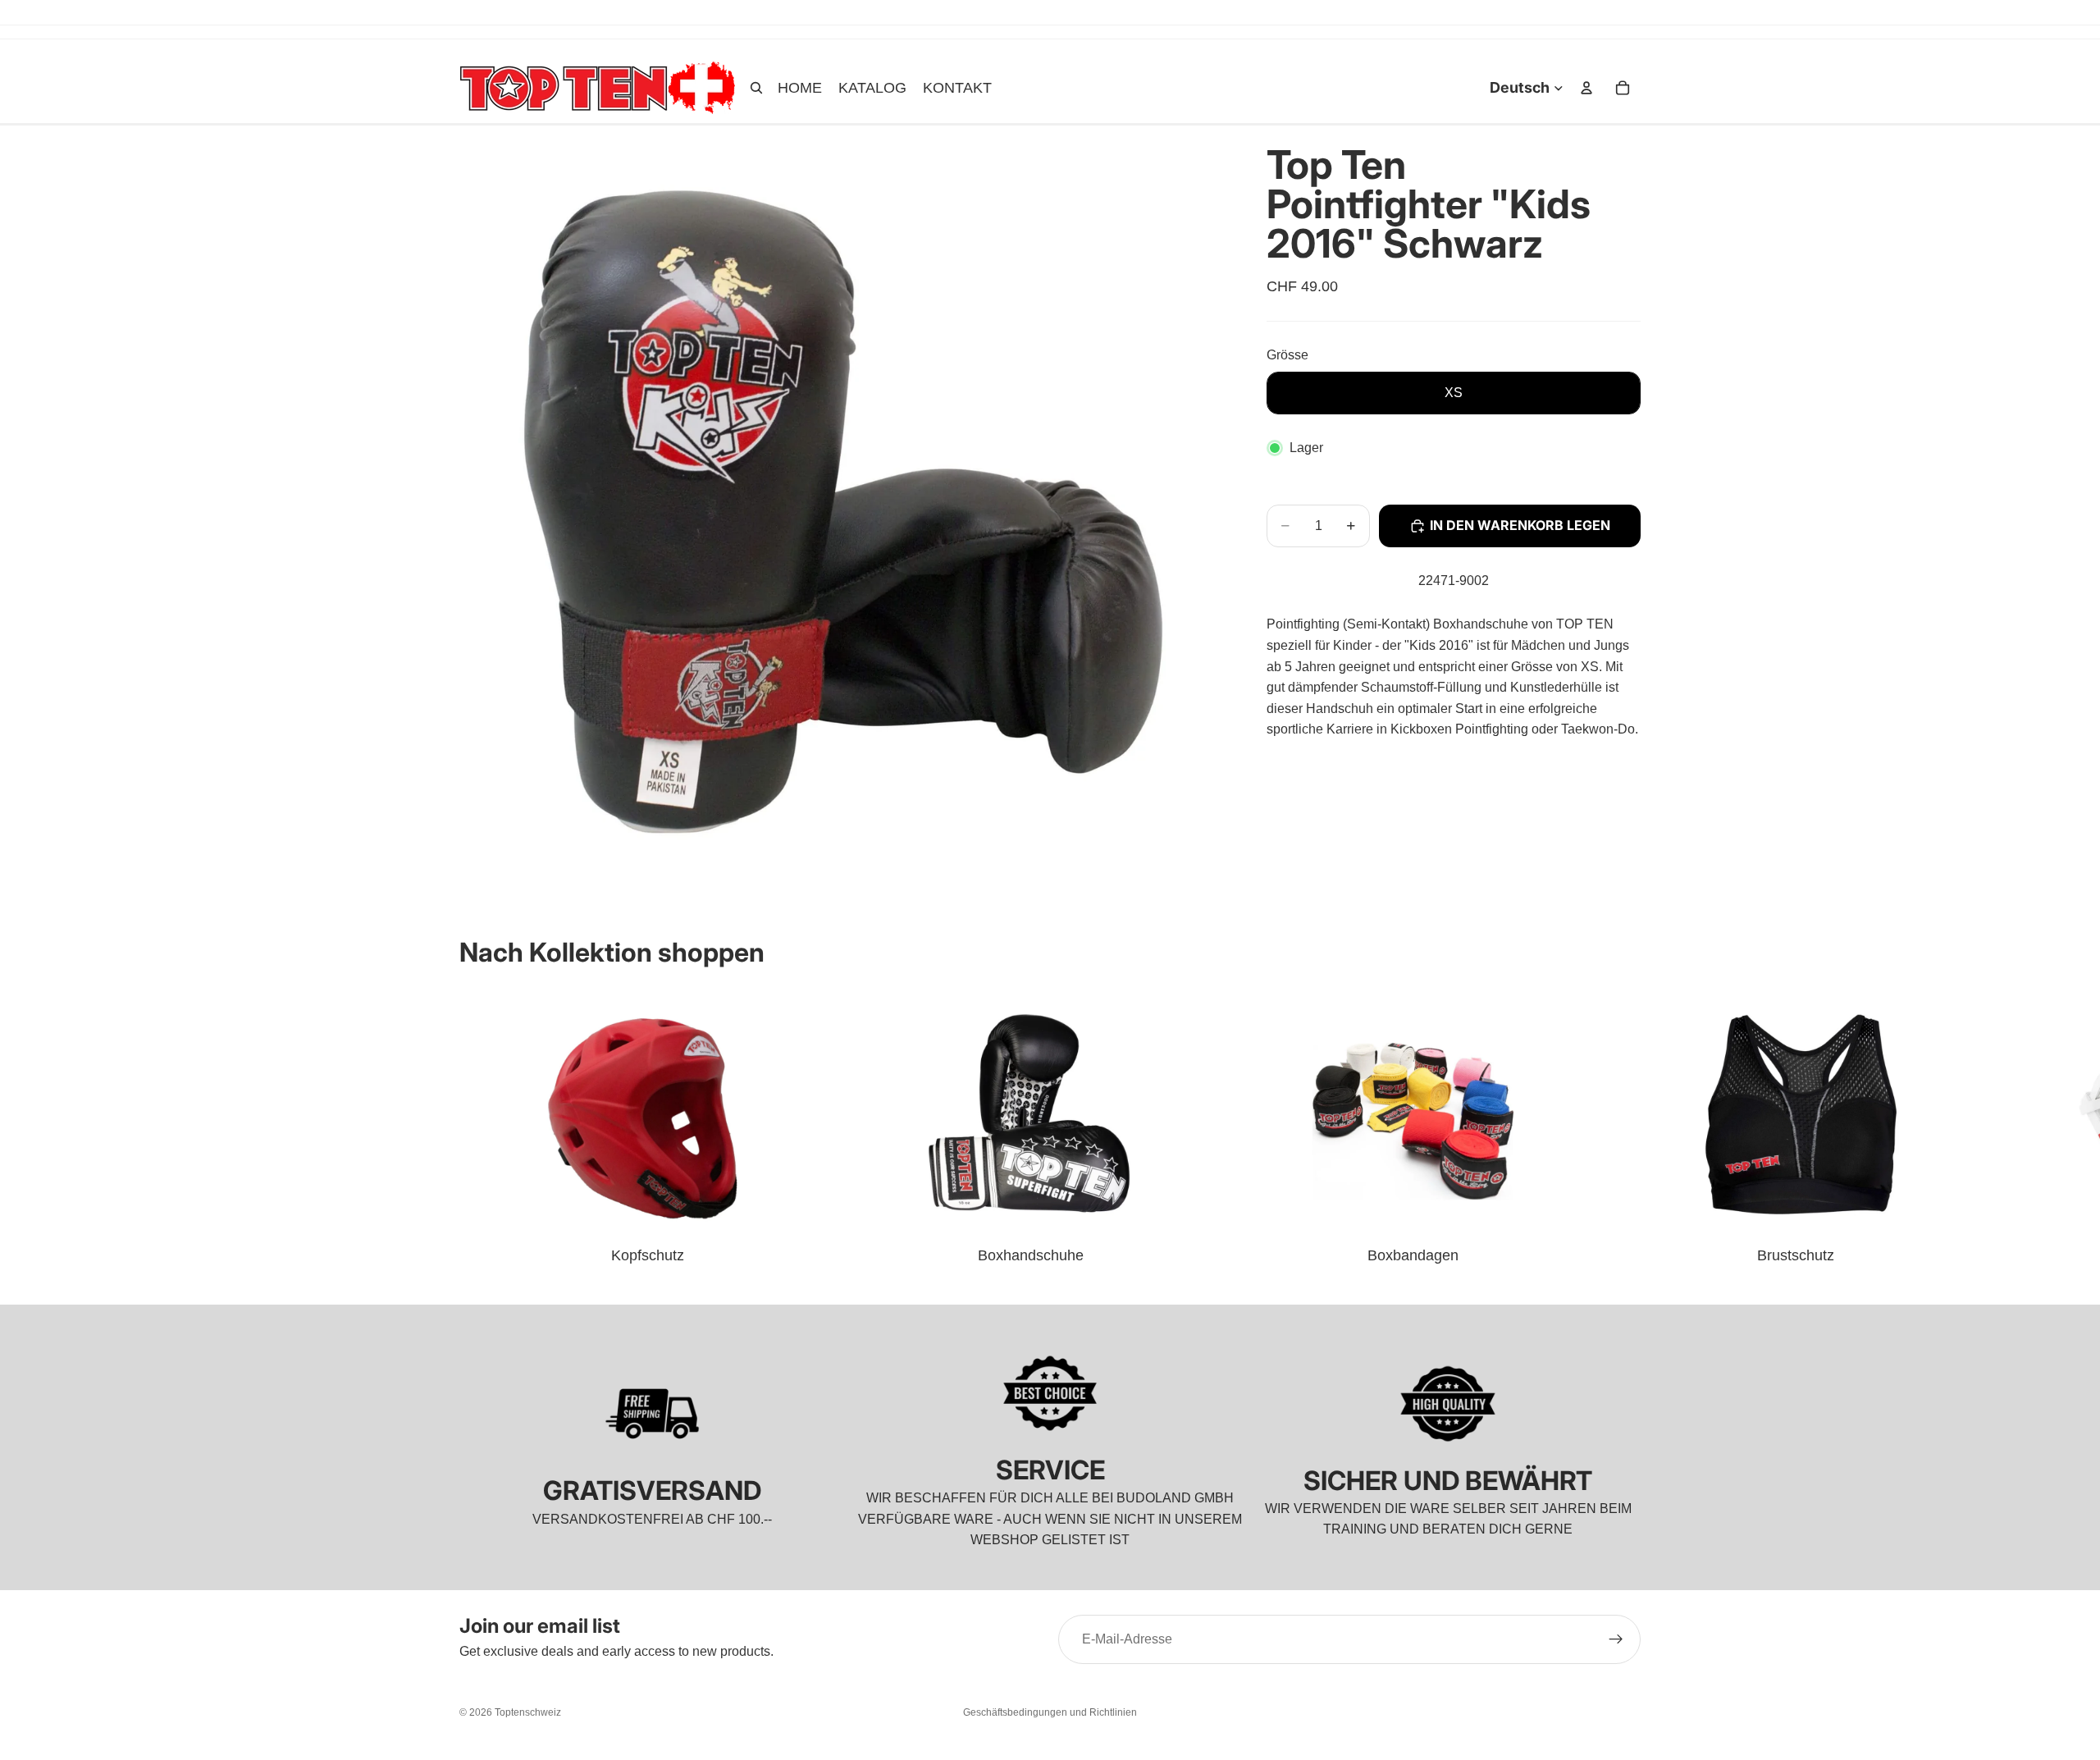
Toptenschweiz (528, 1712)
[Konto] (1586, 88)
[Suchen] (756, 88)
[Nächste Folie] (1623, 1127)
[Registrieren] (1616, 1639)
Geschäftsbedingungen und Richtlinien (1050, 1712)
